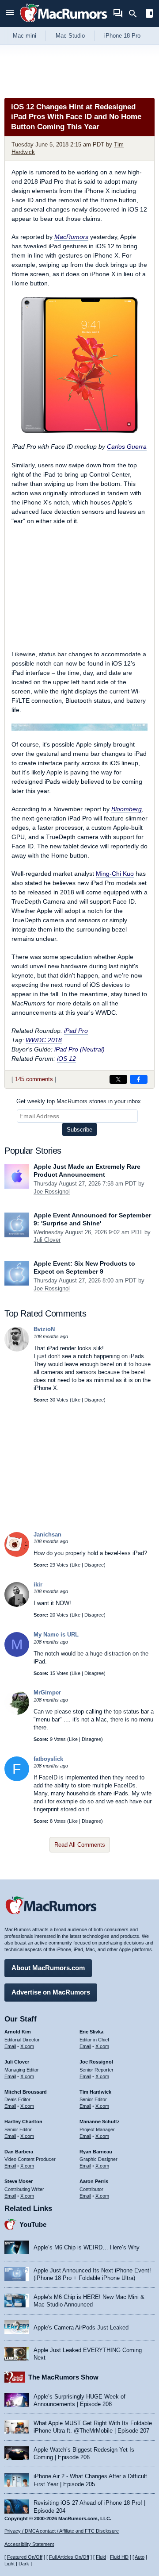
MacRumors (71, 237)
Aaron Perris (94, 2181)
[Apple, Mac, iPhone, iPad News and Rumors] (64, 23)
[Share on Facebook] (139, 1079)
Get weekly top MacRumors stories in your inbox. (79, 1101)
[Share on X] (118, 1079)
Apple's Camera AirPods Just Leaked (81, 2328)
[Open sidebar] (149, 14)
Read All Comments (80, 1845)
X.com (27, 2046)
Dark (24, 2564)
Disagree (94, 1400)
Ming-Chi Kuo (115, 874)
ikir (38, 1584)
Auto (140, 2557)
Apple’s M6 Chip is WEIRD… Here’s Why (87, 2247)
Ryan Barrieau (96, 2152)
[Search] (136, 14)
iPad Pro (76, 1031)
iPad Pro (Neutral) (79, 1049)
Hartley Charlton (23, 2122)
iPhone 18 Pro (122, 36)
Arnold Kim (18, 2032)
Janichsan (47, 1534)
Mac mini (25, 36)
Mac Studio (70, 36)
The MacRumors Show (63, 2377)
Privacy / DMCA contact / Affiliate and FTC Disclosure (62, 2531)
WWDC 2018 (44, 1040)
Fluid (101, 2557)
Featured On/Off (25, 2557)
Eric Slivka (91, 2032)
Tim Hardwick (95, 2092)
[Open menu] (10, 13)
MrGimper (47, 1692)
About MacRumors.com (48, 1968)
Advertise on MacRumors (51, 1992)
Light (9, 2564)
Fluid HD (119, 2557)
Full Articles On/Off (69, 2557)
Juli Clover (47, 1240)
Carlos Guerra (127, 447)
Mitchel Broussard (26, 2092)
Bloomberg (127, 809)
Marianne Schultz (100, 2122)
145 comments (34, 1079)
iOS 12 (66, 1059)
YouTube (33, 2224)
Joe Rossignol (52, 1192)
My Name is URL (56, 1635)
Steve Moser (19, 2181)
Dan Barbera (19, 2152)
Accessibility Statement (29, 2544)
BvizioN (44, 1329)
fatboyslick (48, 1759)
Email (10, 2046)
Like (76, 1400)
